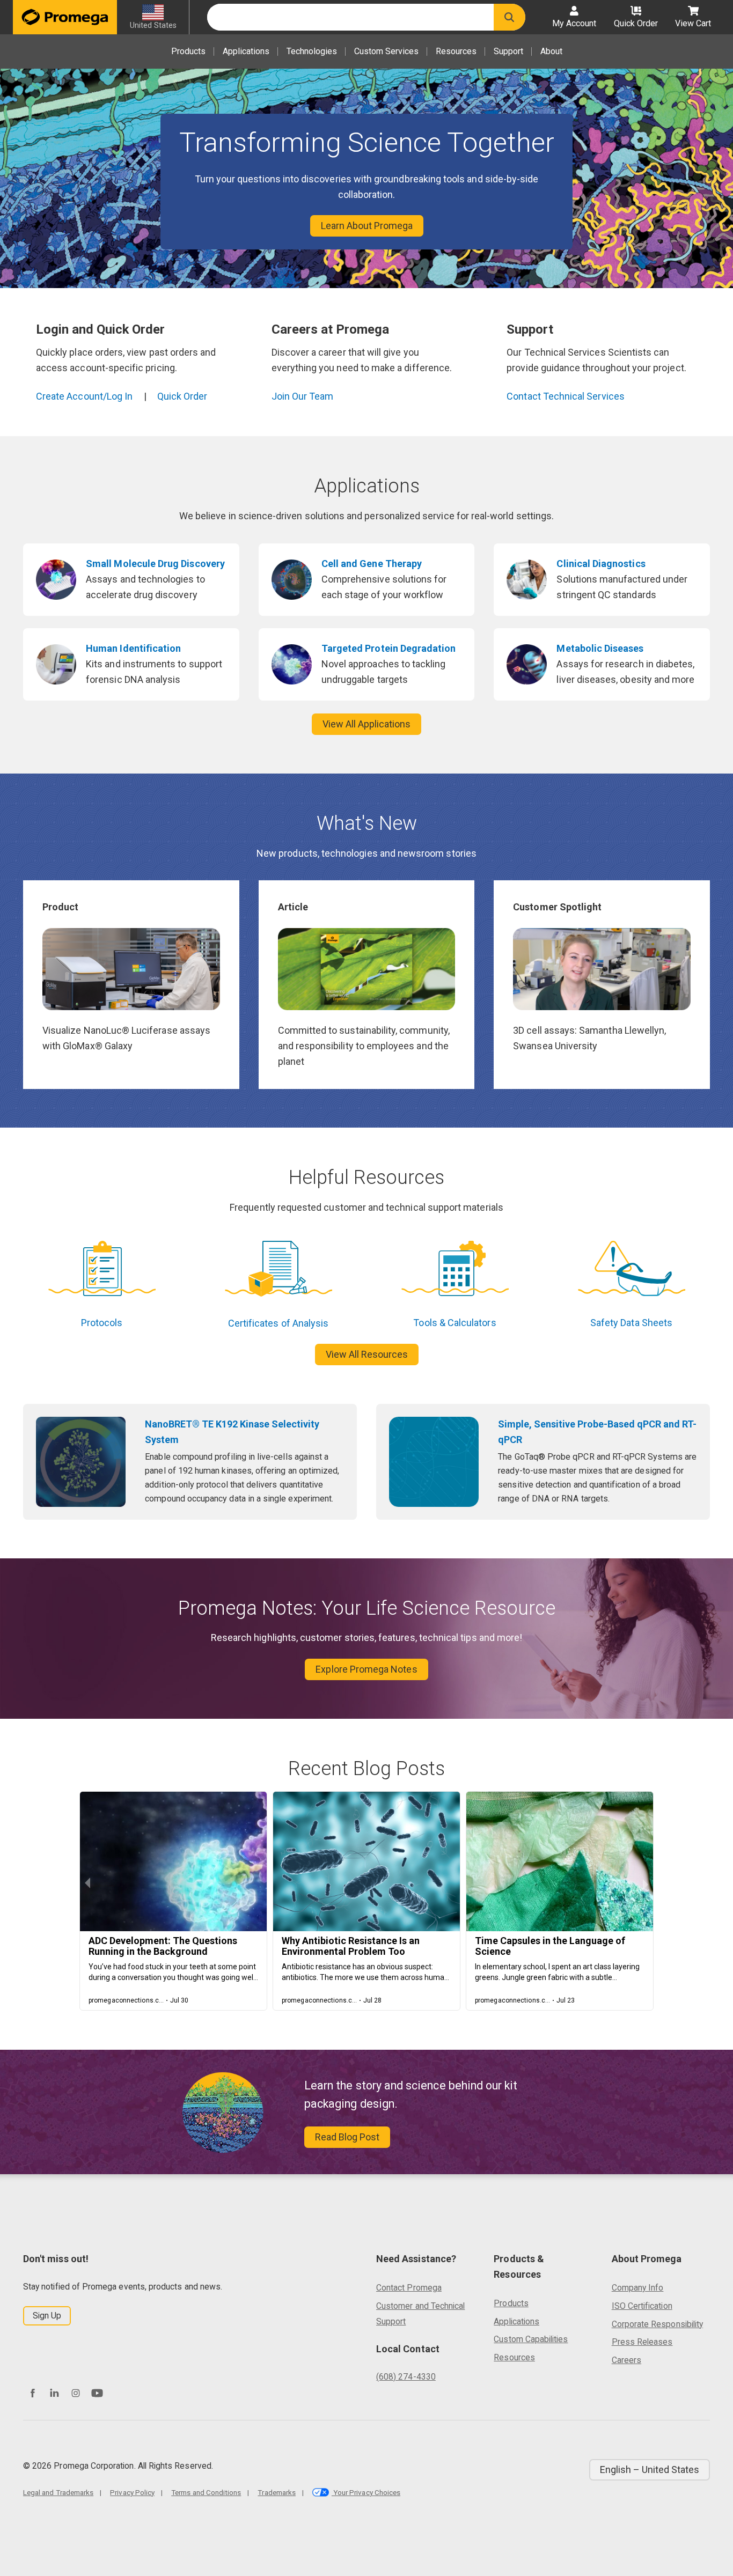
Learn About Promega (367, 226)
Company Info (638, 2288)
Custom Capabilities (531, 2339)
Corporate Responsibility (657, 2324)
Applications (246, 51)
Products (188, 51)
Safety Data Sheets (631, 1323)
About (551, 51)
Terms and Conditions (206, 2492)
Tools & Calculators (455, 1323)
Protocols (102, 1323)
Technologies (312, 51)
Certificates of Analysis (278, 1323)
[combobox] (350, 17)
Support (508, 51)
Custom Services (386, 51)
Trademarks (277, 2492)
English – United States (650, 2470)
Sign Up (47, 2316)
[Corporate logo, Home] (65, 17)
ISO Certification (642, 2306)
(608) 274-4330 (406, 2377)
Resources (456, 51)
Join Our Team (303, 396)
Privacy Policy (132, 2492)
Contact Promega (409, 2288)
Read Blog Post (347, 2137)
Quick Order (182, 396)
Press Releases (642, 2342)
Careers (626, 2360)
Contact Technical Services (566, 396)
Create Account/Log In (84, 396)
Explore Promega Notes (366, 1669)
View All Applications (366, 724)
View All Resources (367, 1354)
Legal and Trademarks (58, 2492)
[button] (510, 17)
